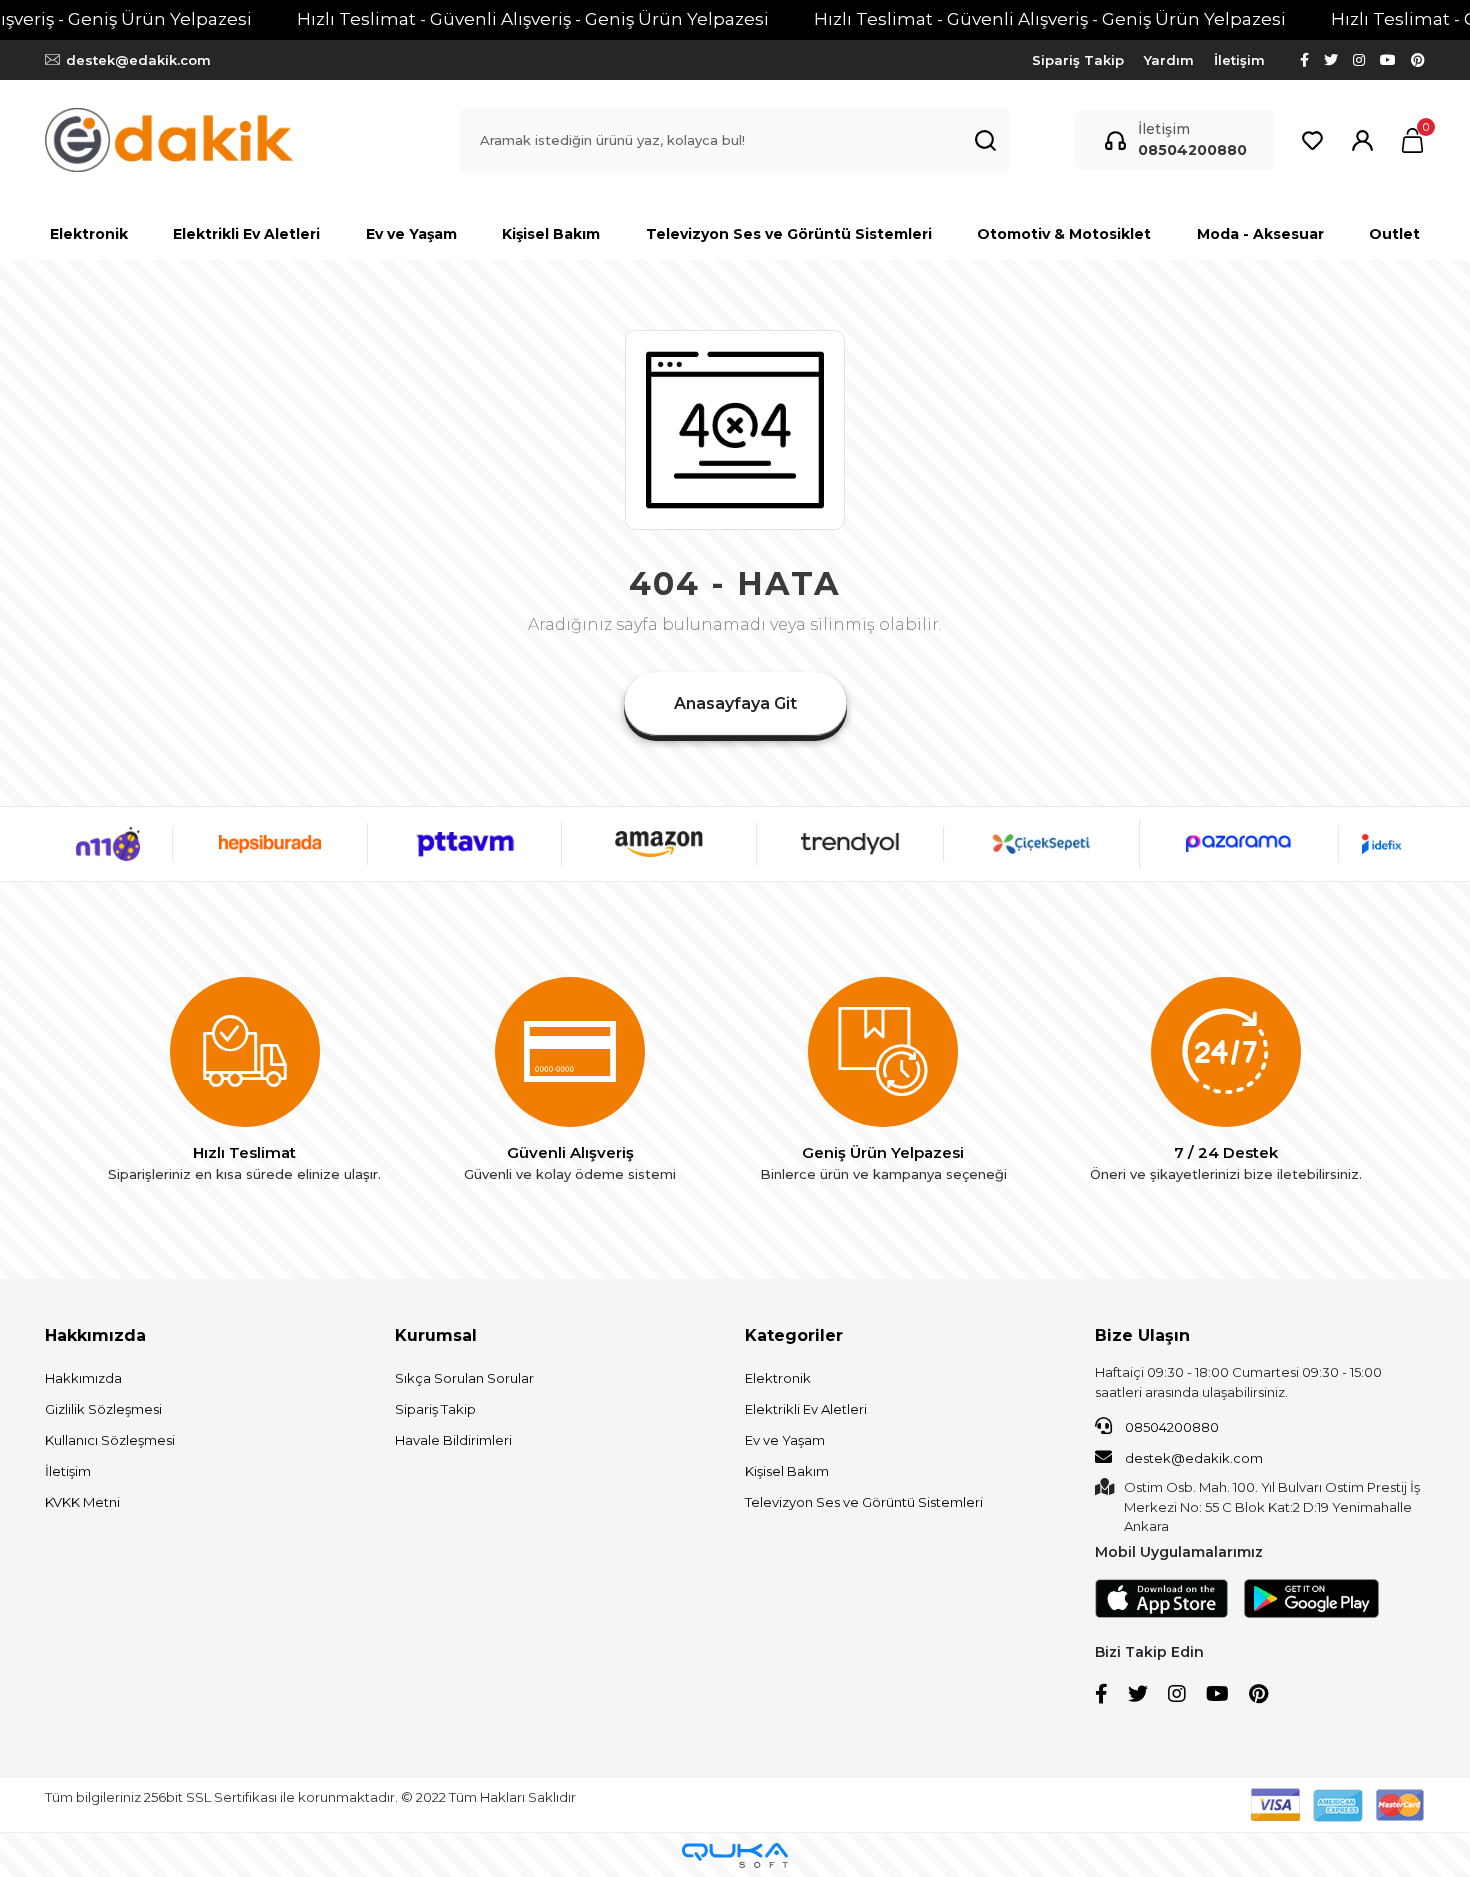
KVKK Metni (82, 1502)
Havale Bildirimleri (453, 1440)
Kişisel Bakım (787, 1471)
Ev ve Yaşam (785, 1440)
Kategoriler (794, 1335)
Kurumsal (436, 1335)
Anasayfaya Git (735, 703)
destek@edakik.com (1192, 1458)
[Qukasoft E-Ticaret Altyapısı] (735, 1855)
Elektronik (778, 1378)
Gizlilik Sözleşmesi (103, 1409)
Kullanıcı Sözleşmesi (110, 1440)
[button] (1412, 140)
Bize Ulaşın (1142, 1335)
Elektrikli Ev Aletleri (806, 1409)
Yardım (1169, 60)
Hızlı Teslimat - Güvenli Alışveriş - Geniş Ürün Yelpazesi (533, 19)
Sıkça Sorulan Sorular (464, 1378)
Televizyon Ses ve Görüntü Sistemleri (864, 1502)
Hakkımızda (95, 1335)
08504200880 (1170, 1427)
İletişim (1239, 60)
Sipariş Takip (1078, 60)
